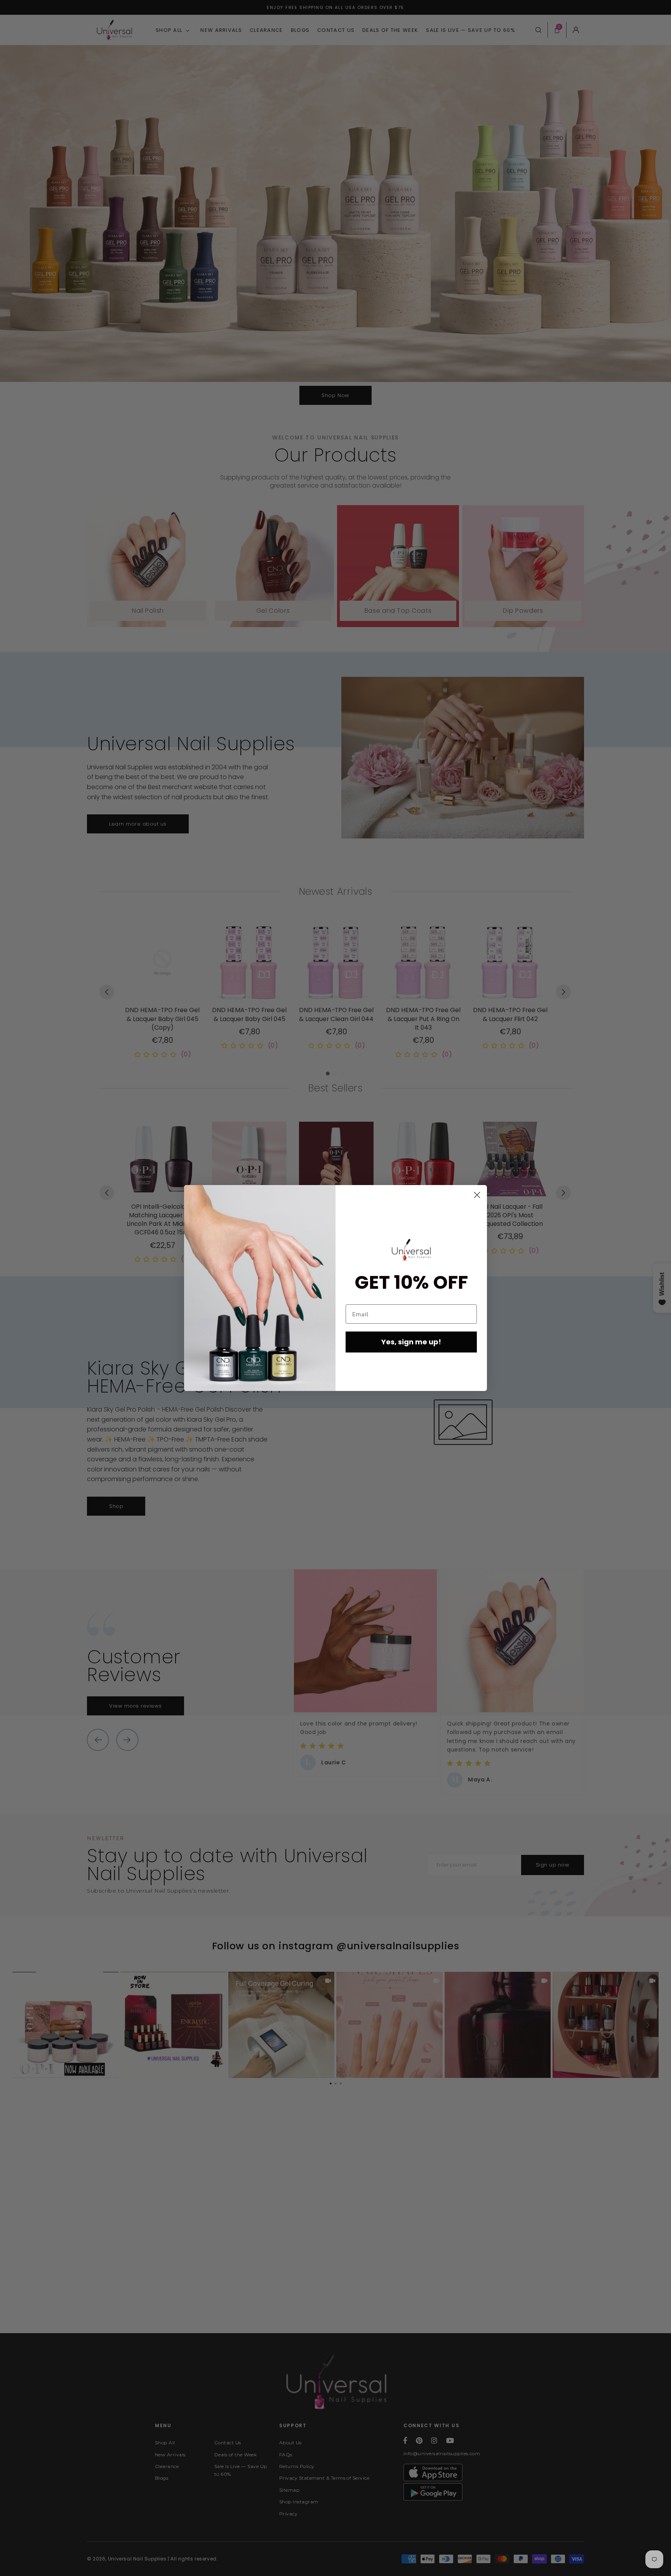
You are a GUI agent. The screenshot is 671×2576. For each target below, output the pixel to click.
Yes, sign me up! (411, 1342)
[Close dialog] (477, 1195)
